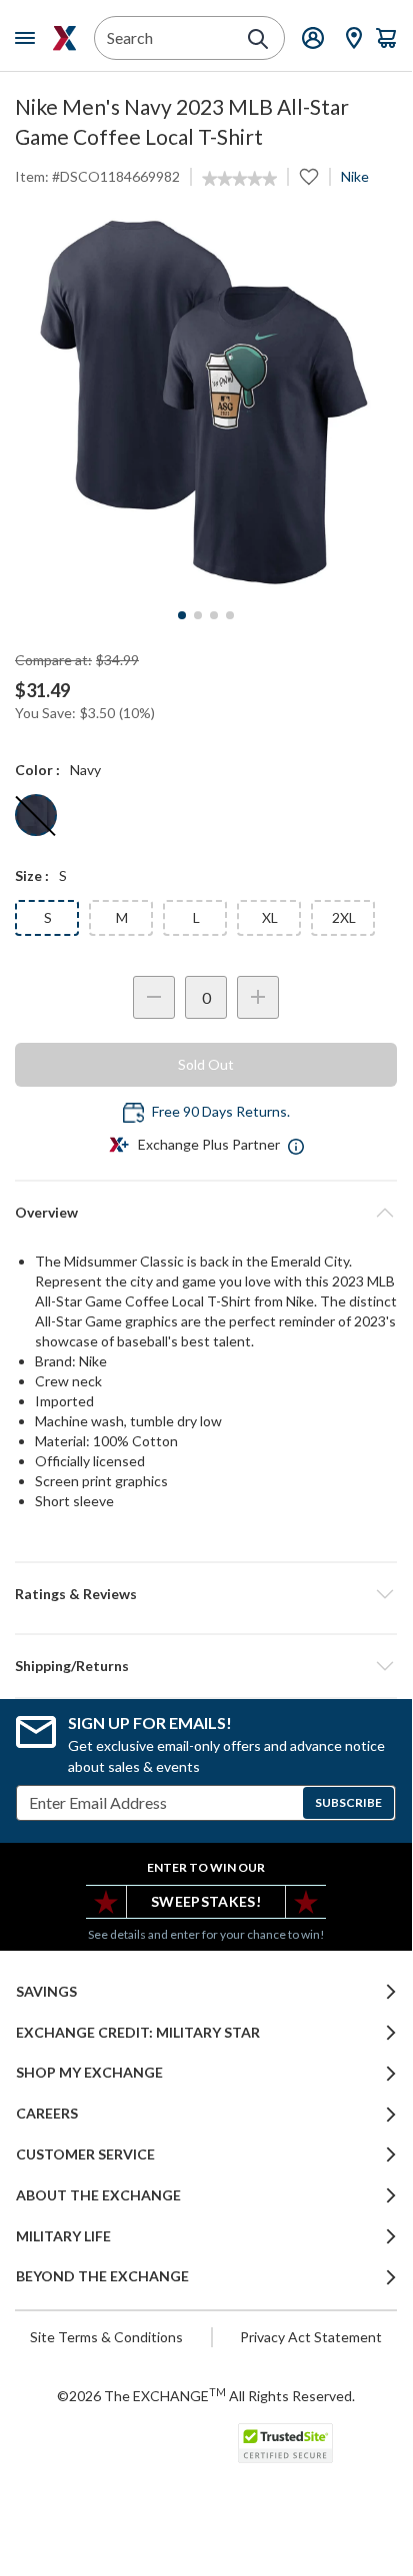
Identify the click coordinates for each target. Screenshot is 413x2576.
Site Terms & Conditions (106, 2337)
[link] (239, 179)
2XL (344, 917)
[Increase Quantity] (258, 997)
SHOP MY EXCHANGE (89, 2073)
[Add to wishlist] (309, 177)
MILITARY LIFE (63, 2236)
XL (270, 917)
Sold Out (206, 1064)
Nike (355, 176)
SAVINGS (46, 1992)
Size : (32, 875)
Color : (37, 770)
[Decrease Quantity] (154, 997)
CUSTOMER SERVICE (85, 2154)
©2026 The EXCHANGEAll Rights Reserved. (206, 2395)
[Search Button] (258, 39)
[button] (206, 1594)
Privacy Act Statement (311, 2337)
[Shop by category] (29, 38)
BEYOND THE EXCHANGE (102, 2276)
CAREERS (47, 2114)
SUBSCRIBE (348, 1802)
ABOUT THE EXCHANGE (98, 2195)
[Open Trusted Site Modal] (285, 2443)
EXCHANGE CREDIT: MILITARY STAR (138, 2033)
